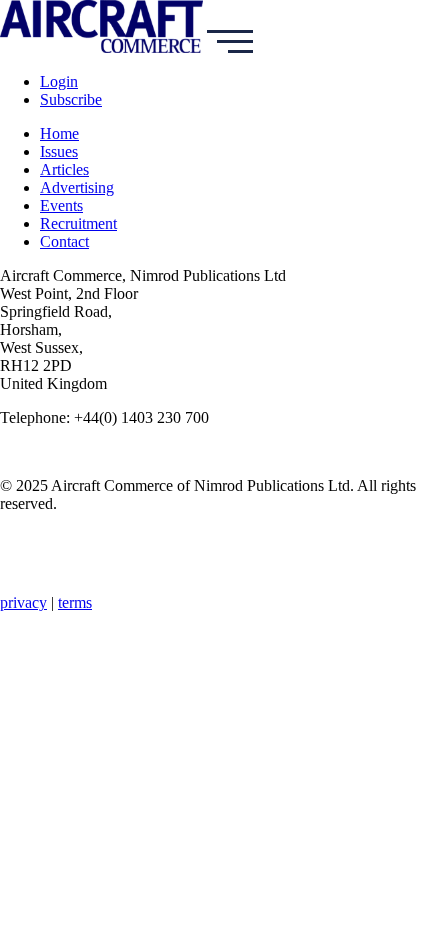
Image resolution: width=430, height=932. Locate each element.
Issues (59, 151)
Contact (64, 241)
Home (59, 133)
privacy (23, 602)
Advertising (77, 187)
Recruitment (78, 223)
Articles (64, 169)
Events (61, 205)
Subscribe (71, 99)
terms (75, 602)
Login (59, 81)
